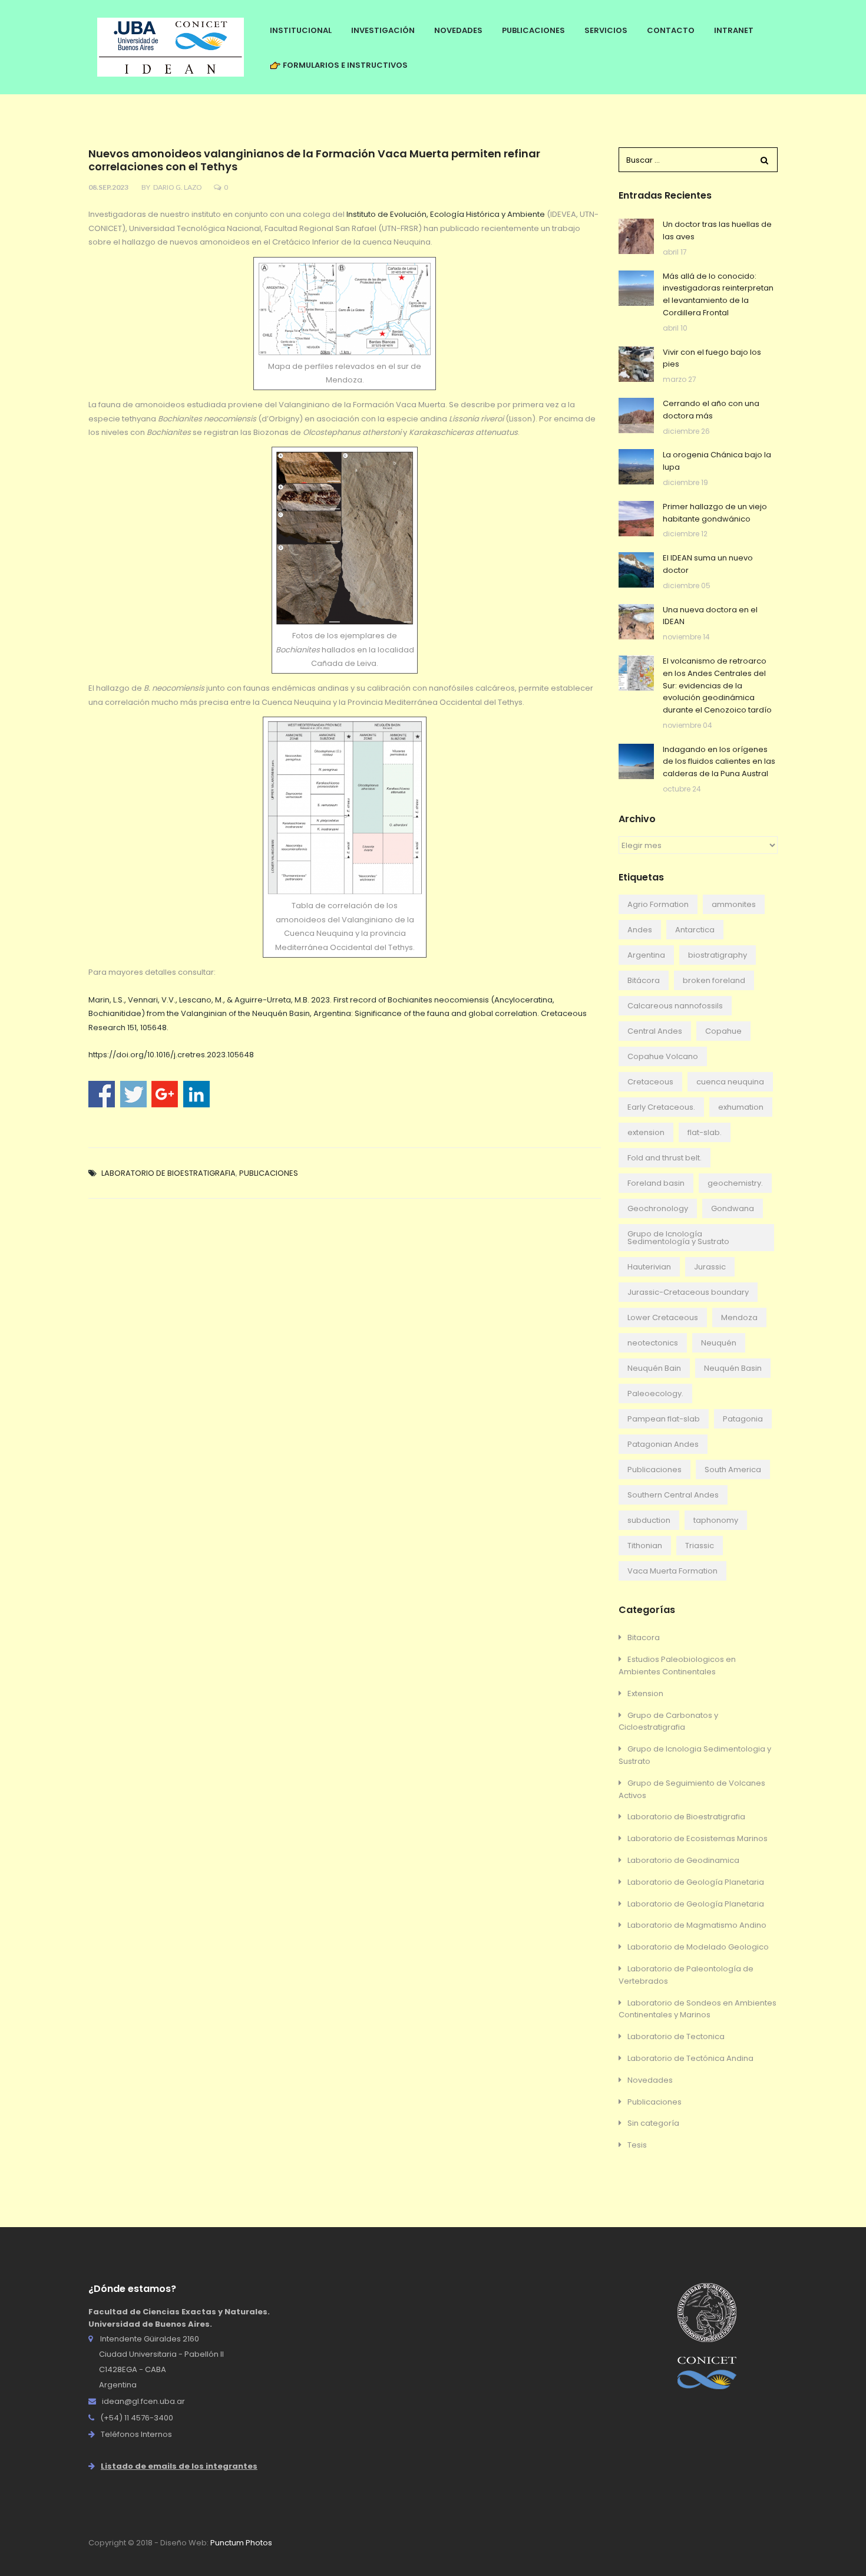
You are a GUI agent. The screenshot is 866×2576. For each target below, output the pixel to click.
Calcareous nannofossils (675, 1006)
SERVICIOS (606, 30)
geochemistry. (735, 1183)
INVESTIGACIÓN (383, 30)
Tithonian (645, 1546)
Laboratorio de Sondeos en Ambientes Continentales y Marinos (698, 2009)
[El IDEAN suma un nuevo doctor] (636, 570)
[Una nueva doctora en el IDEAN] (636, 622)
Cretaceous (650, 1082)
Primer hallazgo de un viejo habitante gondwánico (715, 513)
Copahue (723, 1031)
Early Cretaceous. (661, 1107)
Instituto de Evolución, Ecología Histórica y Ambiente (446, 214)
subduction (649, 1520)
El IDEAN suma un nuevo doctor (708, 564)
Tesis (637, 2145)
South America (733, 1470)
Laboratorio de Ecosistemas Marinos (698, 1838)
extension (646, 1132)
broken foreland (714, 980)
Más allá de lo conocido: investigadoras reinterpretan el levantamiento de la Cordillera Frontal (718, 294)
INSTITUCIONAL (301, 30)
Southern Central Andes (673, 1495)
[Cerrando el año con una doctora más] (636, 415)
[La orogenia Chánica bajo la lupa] (636, 467)
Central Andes (655, 1031)
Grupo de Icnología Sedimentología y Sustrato (678, 1238)
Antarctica (695, 930)
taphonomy (716, 1520)
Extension (645, 1693)
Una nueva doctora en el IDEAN (710, 616)
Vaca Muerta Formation (672, 1571)
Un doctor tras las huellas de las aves (717, 230)
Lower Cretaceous (663, 1317)
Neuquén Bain (654, 1368)
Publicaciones (269, 1173)
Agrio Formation (658, 904)
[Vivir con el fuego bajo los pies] (636, 364)
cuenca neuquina (730, 1082)
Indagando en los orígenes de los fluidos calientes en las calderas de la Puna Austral (719, 762)
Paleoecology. (655, 1393)
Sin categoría (653, 2123)
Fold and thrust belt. (665, 1158)
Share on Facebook (102, 1094)
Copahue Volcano (663, 1056)
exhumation (741, 1107)
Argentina (646, 955)
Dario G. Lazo (178, 187)
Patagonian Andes (663, 1444)
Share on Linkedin (196, 1094)
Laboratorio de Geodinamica (683, 1860)
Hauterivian (649, 1267)
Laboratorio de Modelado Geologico (698, 1947)
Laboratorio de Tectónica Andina (690, 2058)
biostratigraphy (718, 955)
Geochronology (658, 1208)
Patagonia (743, 1419)
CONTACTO (671, 30)
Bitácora (644, 980)
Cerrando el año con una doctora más (711, 410)
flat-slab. (705, 1132)
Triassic (700, 1546)
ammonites (734, 904)
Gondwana (733, 1208)
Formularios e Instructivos (344, 65)
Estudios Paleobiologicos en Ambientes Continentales (677, 1665)
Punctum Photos (241, 2543)
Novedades (650, 2080)
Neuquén (719, 1343)
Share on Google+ (165, 1094)
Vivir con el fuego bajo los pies (712, 358)
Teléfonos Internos (136, 2434)
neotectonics (653, 1343)
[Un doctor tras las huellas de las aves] (636, 236)
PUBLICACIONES (533, 30)
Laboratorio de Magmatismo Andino (697, 1925)
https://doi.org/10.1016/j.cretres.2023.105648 (171, 1055)
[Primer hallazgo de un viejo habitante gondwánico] (636, 519)
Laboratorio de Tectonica (676, 2036)
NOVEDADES (458, 30)
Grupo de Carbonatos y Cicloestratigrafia (668, 1721)
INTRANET (734, 30)
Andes (640, 930)
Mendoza (739, 1317)
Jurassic (710, 1267)
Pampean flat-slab (664, 1419)
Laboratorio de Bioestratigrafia (168, 1173)
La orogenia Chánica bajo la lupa (717, 461)
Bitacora (644, 1637)
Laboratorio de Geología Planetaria (696, 1882)
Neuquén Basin (733, 1368)
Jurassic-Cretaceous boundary (688, 1292)
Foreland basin (656, 1183)
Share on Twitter (133, 1094)
